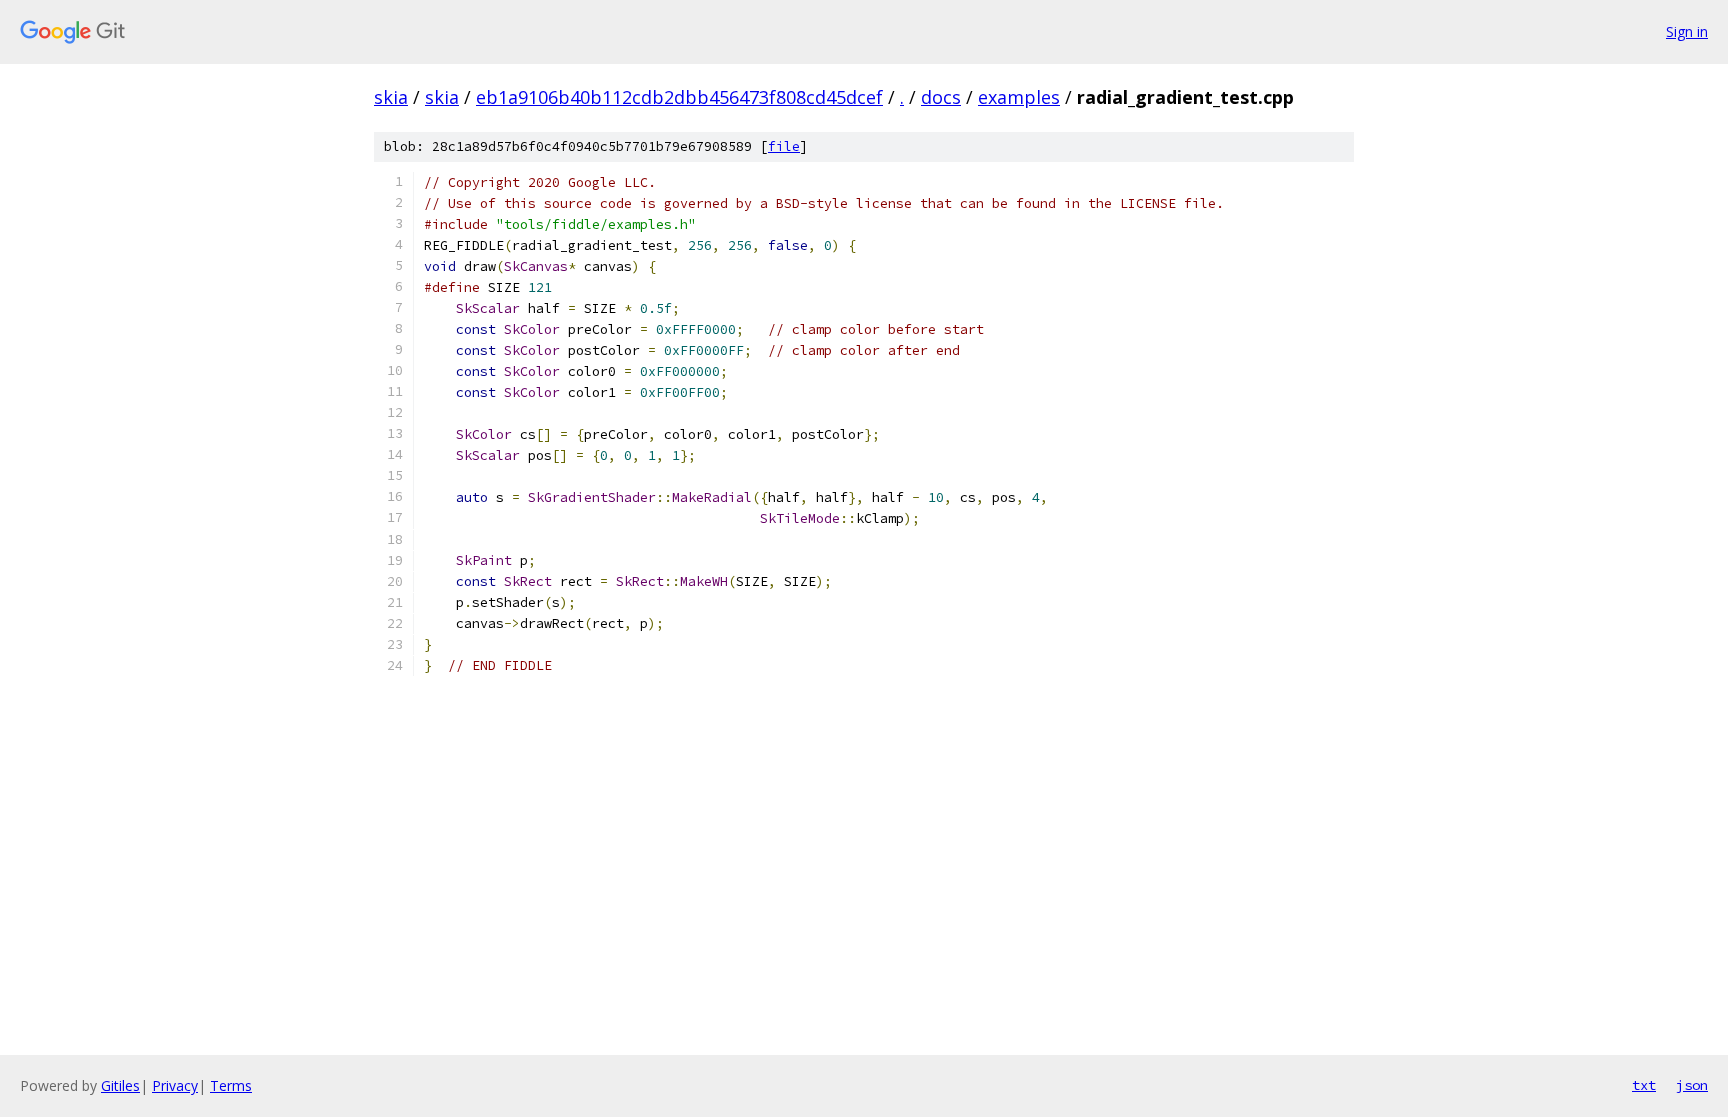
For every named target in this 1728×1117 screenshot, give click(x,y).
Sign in (1687, 31)
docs (941, 97)
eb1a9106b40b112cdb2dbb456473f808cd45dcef (679, 97)
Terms (231, 1085)
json (1692, 1085)
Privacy (175, 1085)
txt (1644, 1085)
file (784, 146)
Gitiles (120, 1085)
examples (1019, 97)
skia (391, 97)
